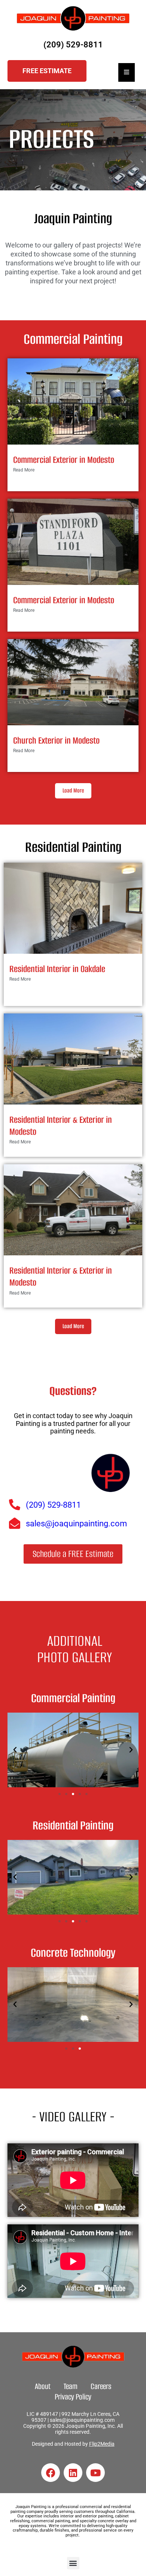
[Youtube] (95, 2473)
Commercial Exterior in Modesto (64, 460)
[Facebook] (51, 2473)
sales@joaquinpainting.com (82, 2420)
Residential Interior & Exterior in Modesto (61, 1126)
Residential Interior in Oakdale (57, 969)
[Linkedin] (73, 2473)
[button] (15, 1750)
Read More (24, 470)
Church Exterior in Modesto (56, 740)
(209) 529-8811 (73, 45)
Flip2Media (102, 2444)
